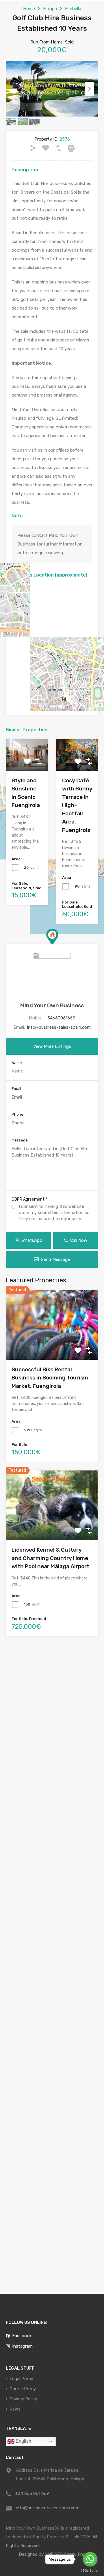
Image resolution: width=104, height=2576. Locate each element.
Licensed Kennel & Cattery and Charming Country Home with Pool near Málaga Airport (50, 1558)
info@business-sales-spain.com (59, 1027)
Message (20, 1140)
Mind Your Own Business (52, 1005)
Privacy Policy (23, 2399)
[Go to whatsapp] (90, 2559)
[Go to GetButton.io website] (90, 2570)
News (15, 2409)
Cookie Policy (23, 2389)
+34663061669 (60, 1018)
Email (16, 1089)
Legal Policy (21, 2379)
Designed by (32, 2554)
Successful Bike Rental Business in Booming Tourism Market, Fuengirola (50, 1378)
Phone (17, 1114)
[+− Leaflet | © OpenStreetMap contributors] (52, 642)
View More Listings (52, 1046)
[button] (52, 937)
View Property (52, 1346)
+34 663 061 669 (32, 2493)
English (23, 2441)
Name (17, 1063)
